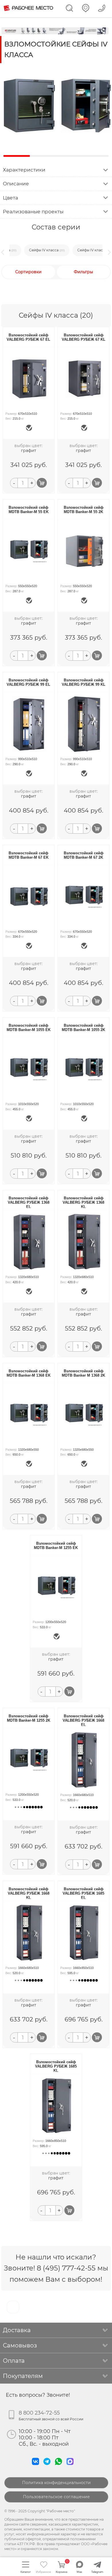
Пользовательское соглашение (56, 2497)
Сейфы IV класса (47, 250)
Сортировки (28, 272)
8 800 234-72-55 (39, 2413)
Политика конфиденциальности (56, 2483)
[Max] (71, 2466)
